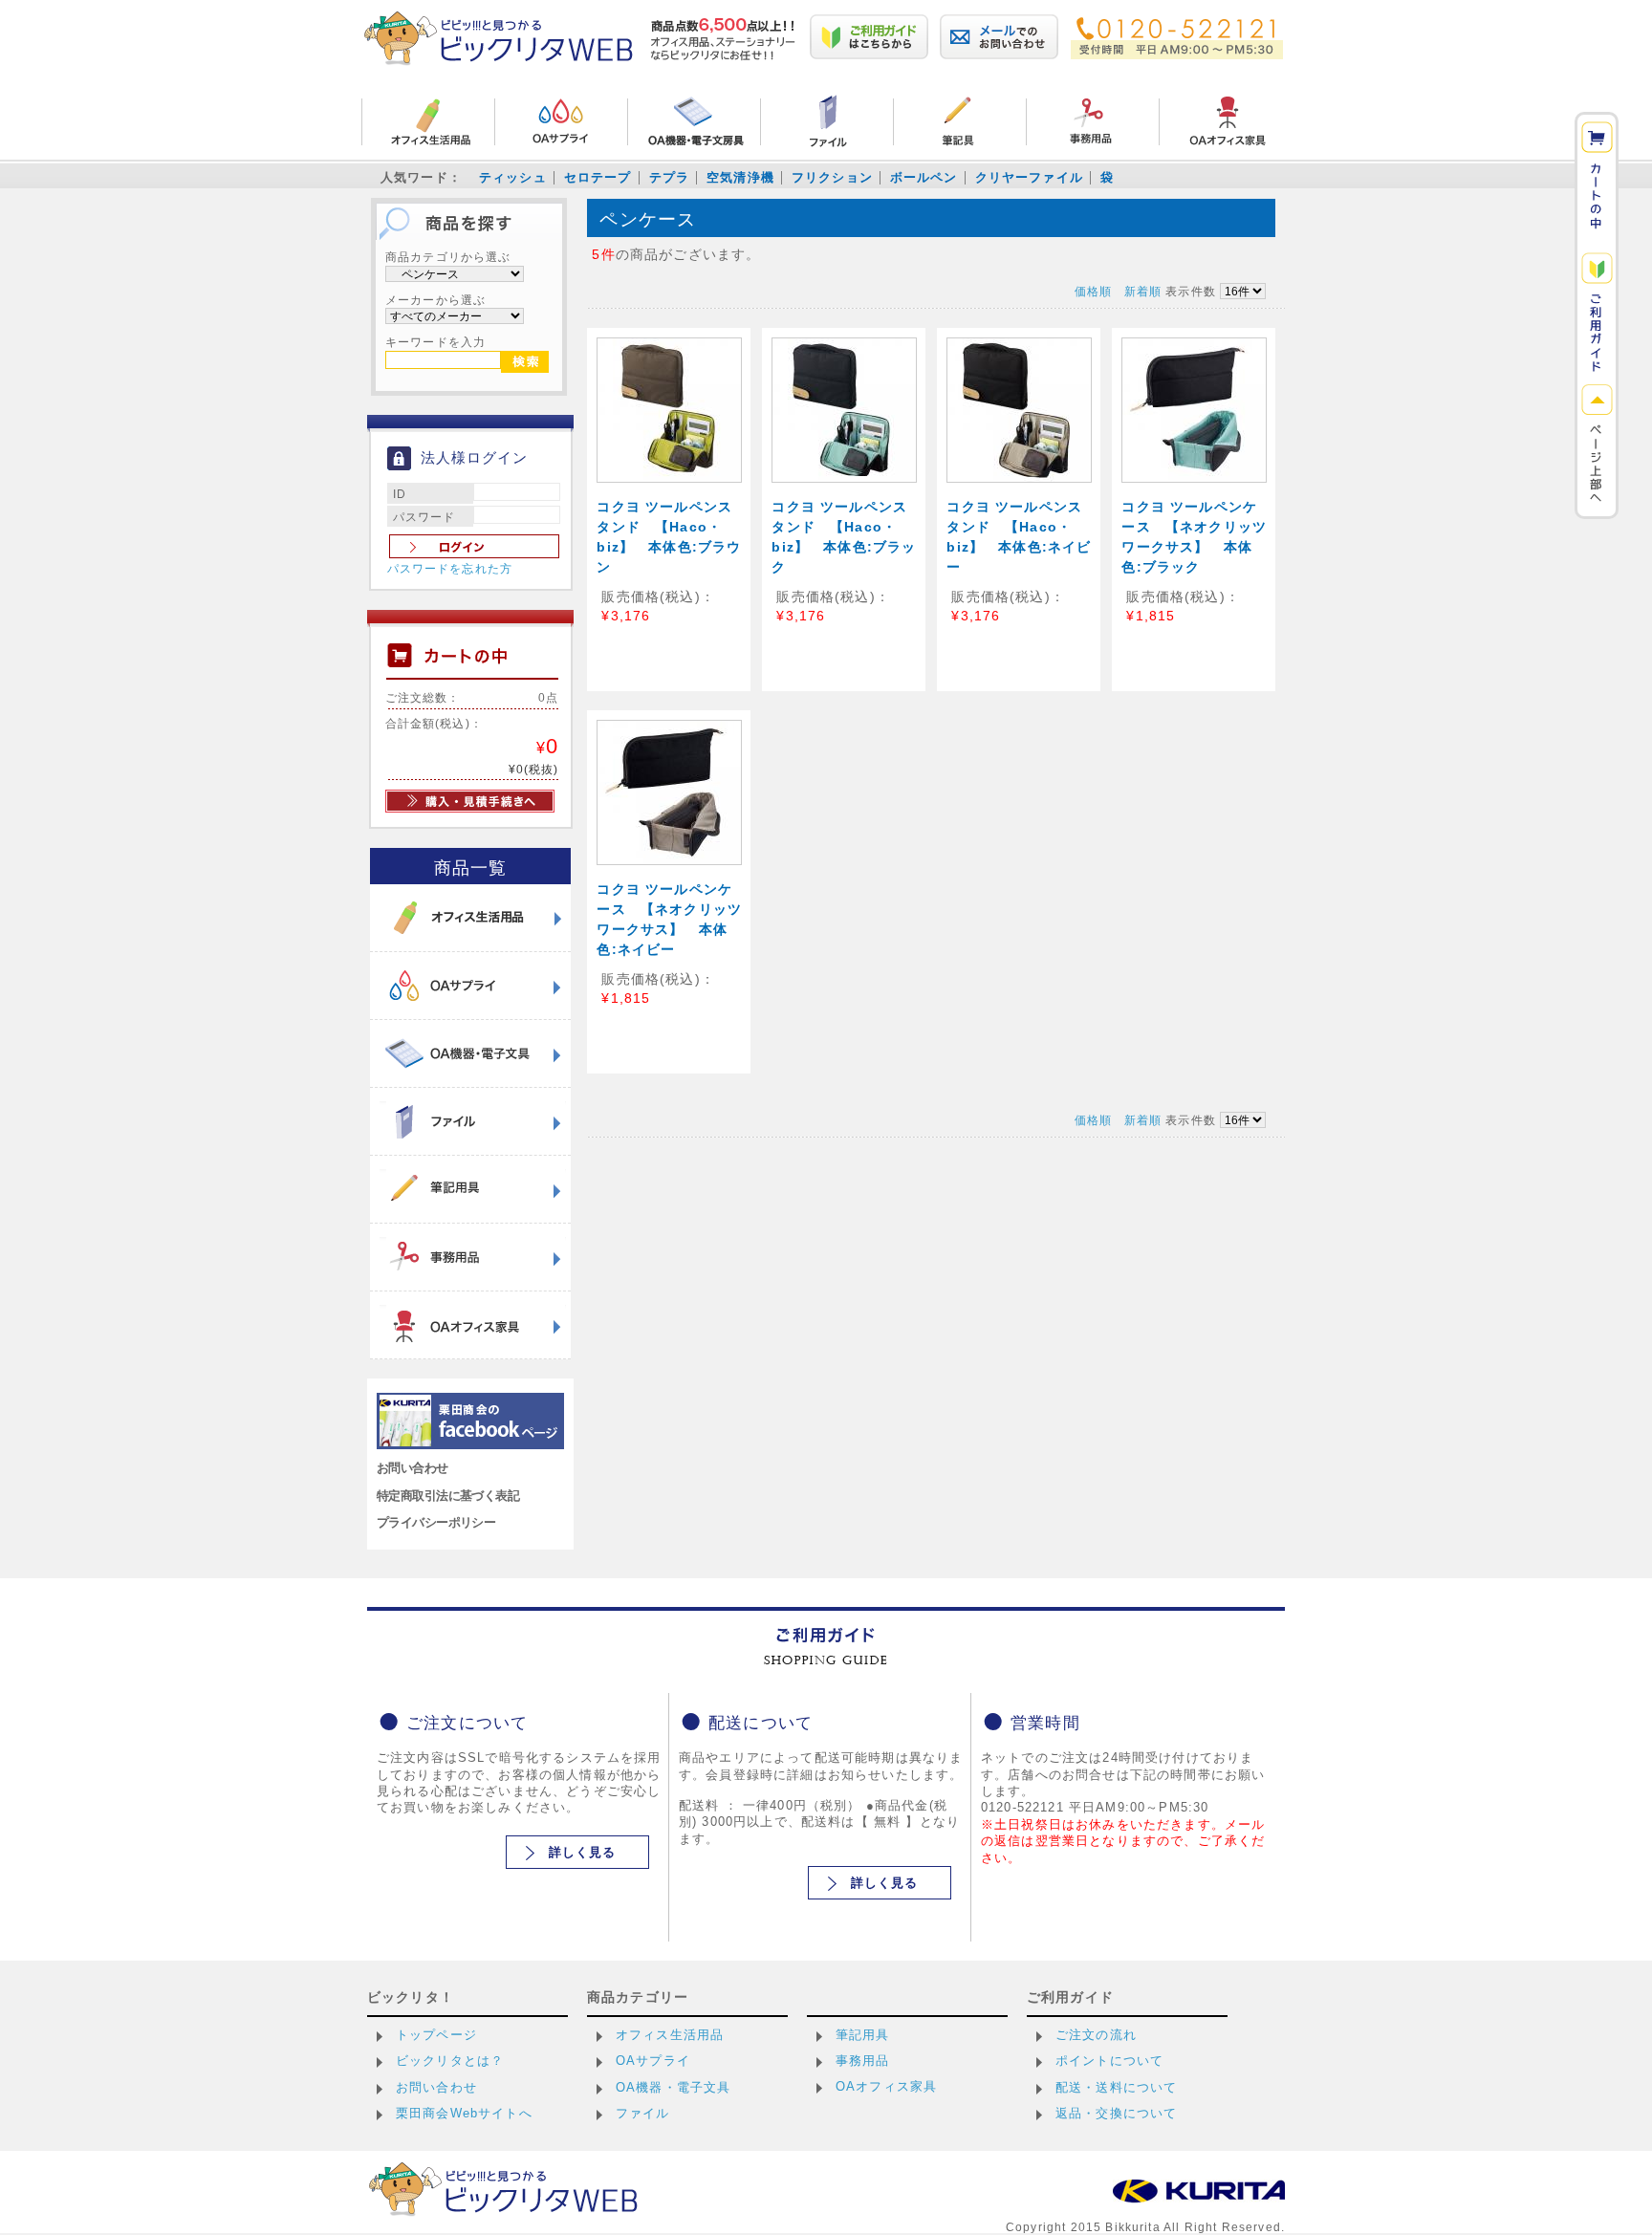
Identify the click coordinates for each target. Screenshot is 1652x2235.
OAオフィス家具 (886, 2086)
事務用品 (863, 2061)
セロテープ (598, 177)
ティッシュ (513, 177)
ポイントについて (1109, 2061)
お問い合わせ (413, 1468)
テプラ (669, 177)
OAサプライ (653, 2061)
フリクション (832, 177)
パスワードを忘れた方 (450, 569)
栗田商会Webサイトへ (464, 2113)
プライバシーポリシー (436, 1522)
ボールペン (924, 177)
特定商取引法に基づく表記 (448, 1496)
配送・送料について (1116, 2087)
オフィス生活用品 (670, 2035)
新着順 (1143, 291)
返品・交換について (1116, 2113)
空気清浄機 (740, 177)
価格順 (1093, 291)
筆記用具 (863, 2035)
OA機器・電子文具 (673, 2087)
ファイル (643, 2113)
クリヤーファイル (1029, 177)
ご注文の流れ (1096, 2035)
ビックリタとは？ (450, 2061)
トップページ (436, 2035)
